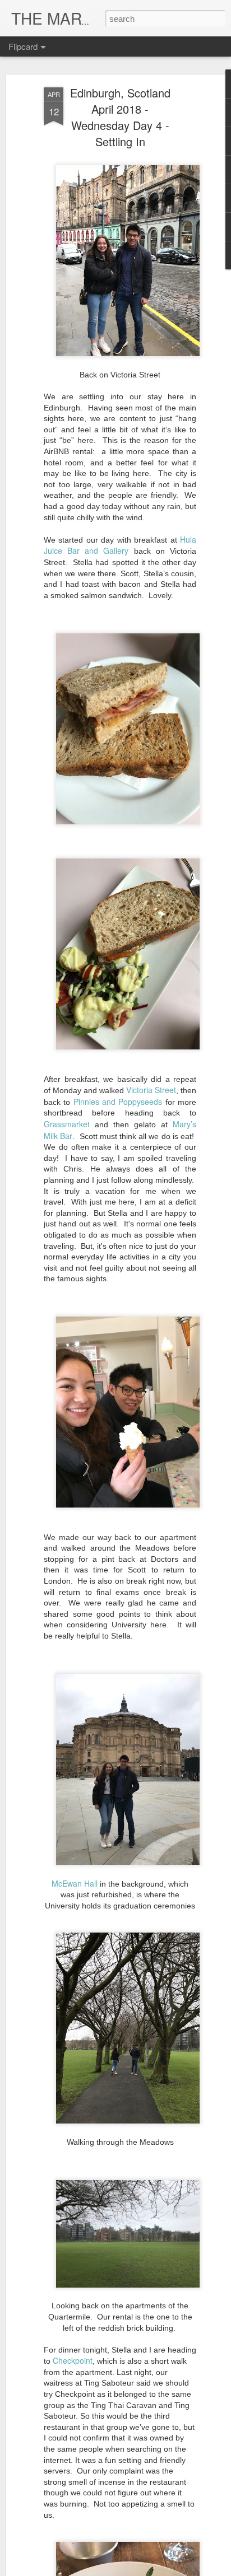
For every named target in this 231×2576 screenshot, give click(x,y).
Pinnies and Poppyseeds (118, 1102)
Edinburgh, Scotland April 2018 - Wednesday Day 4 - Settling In (120, 117)
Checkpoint (73, 2360)
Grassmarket (67, 1124)
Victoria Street (151, 1090)
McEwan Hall (75, 1883)
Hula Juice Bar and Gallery (120, 545)
